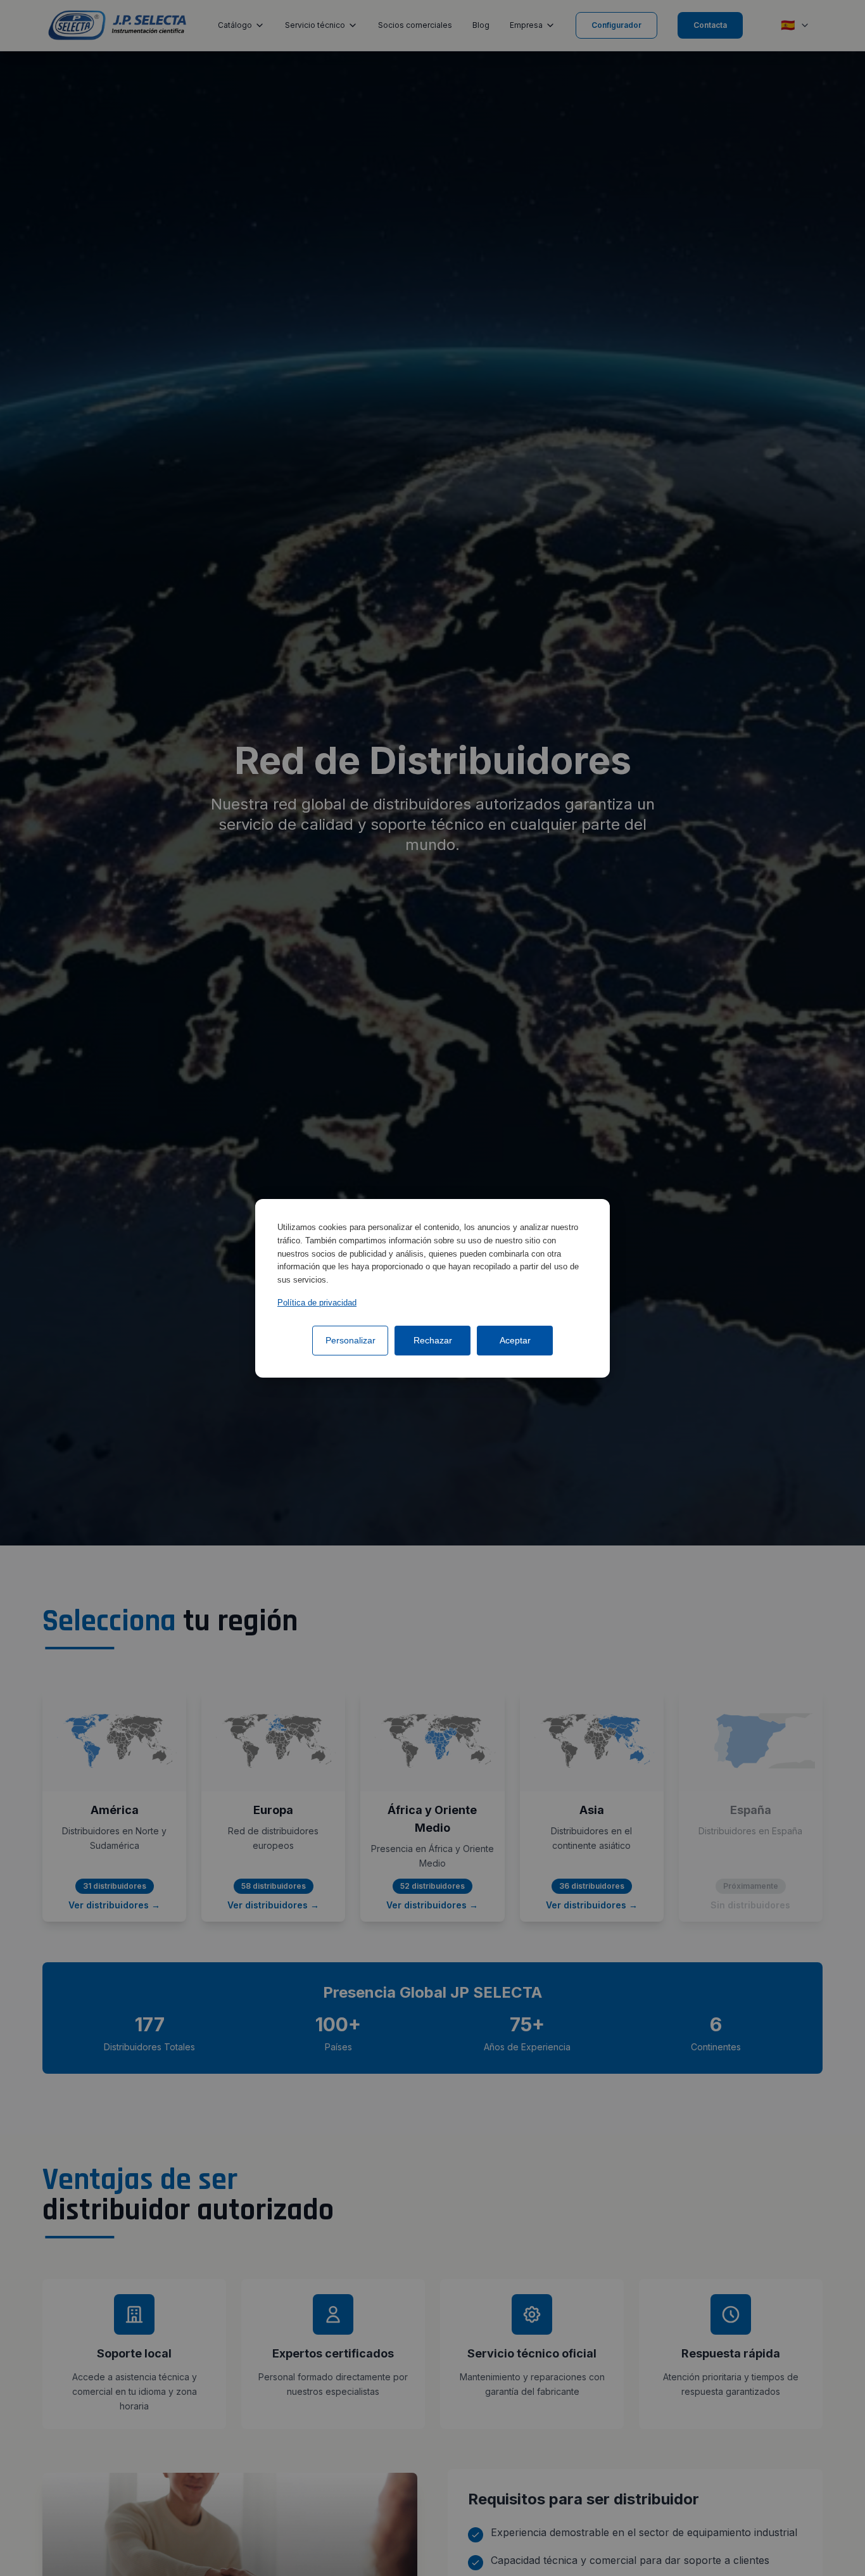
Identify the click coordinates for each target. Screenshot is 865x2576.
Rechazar (433, 1340)
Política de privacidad (317, 1302)
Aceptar (515, 1340)
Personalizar (350, 1340)
